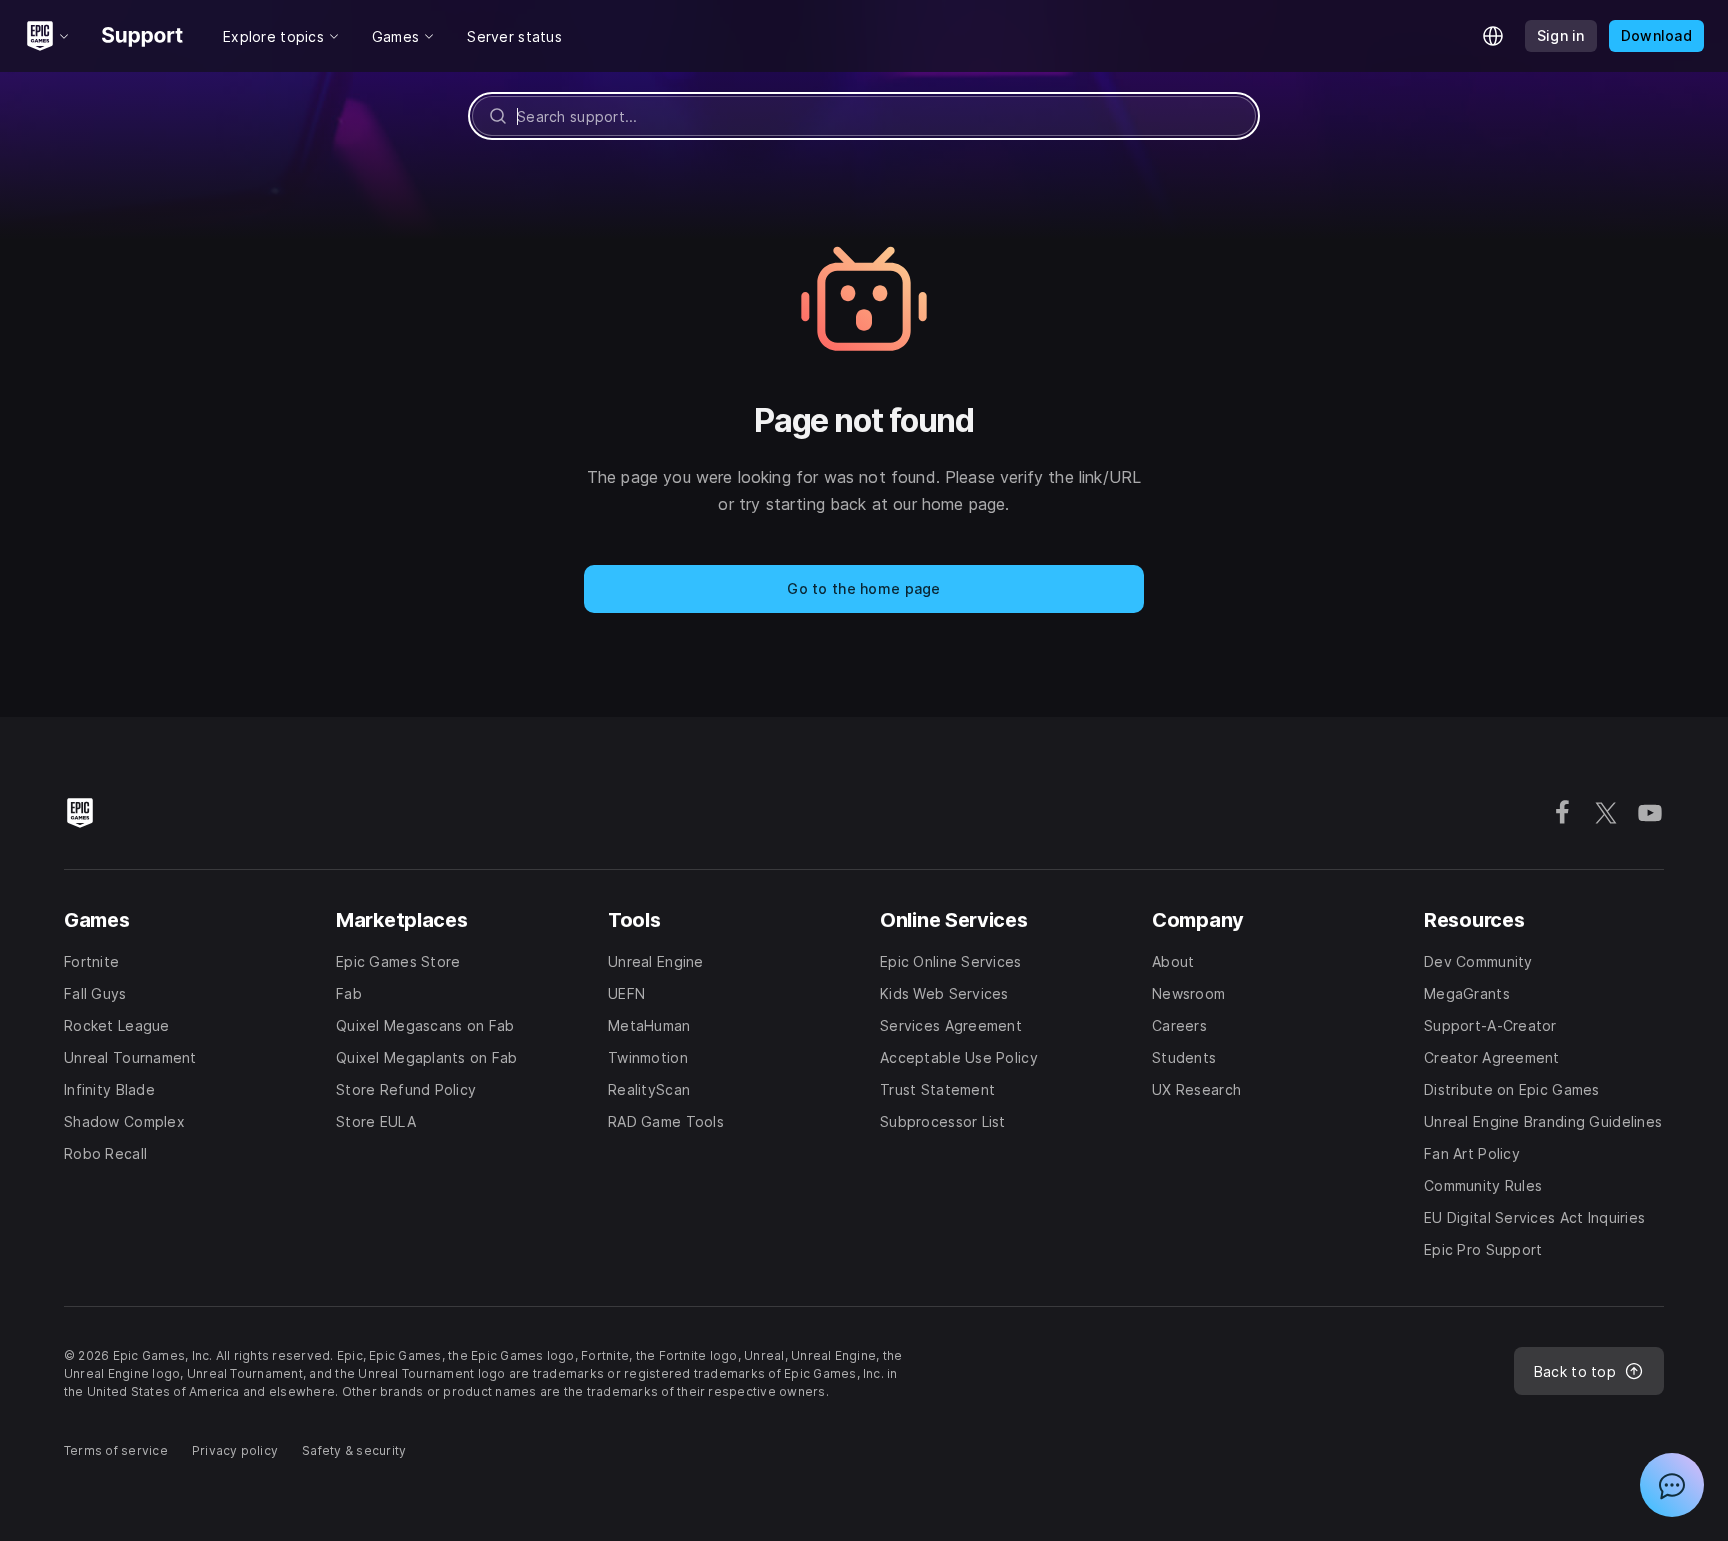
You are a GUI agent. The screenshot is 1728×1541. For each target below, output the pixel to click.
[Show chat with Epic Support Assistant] (1672, 1485)
